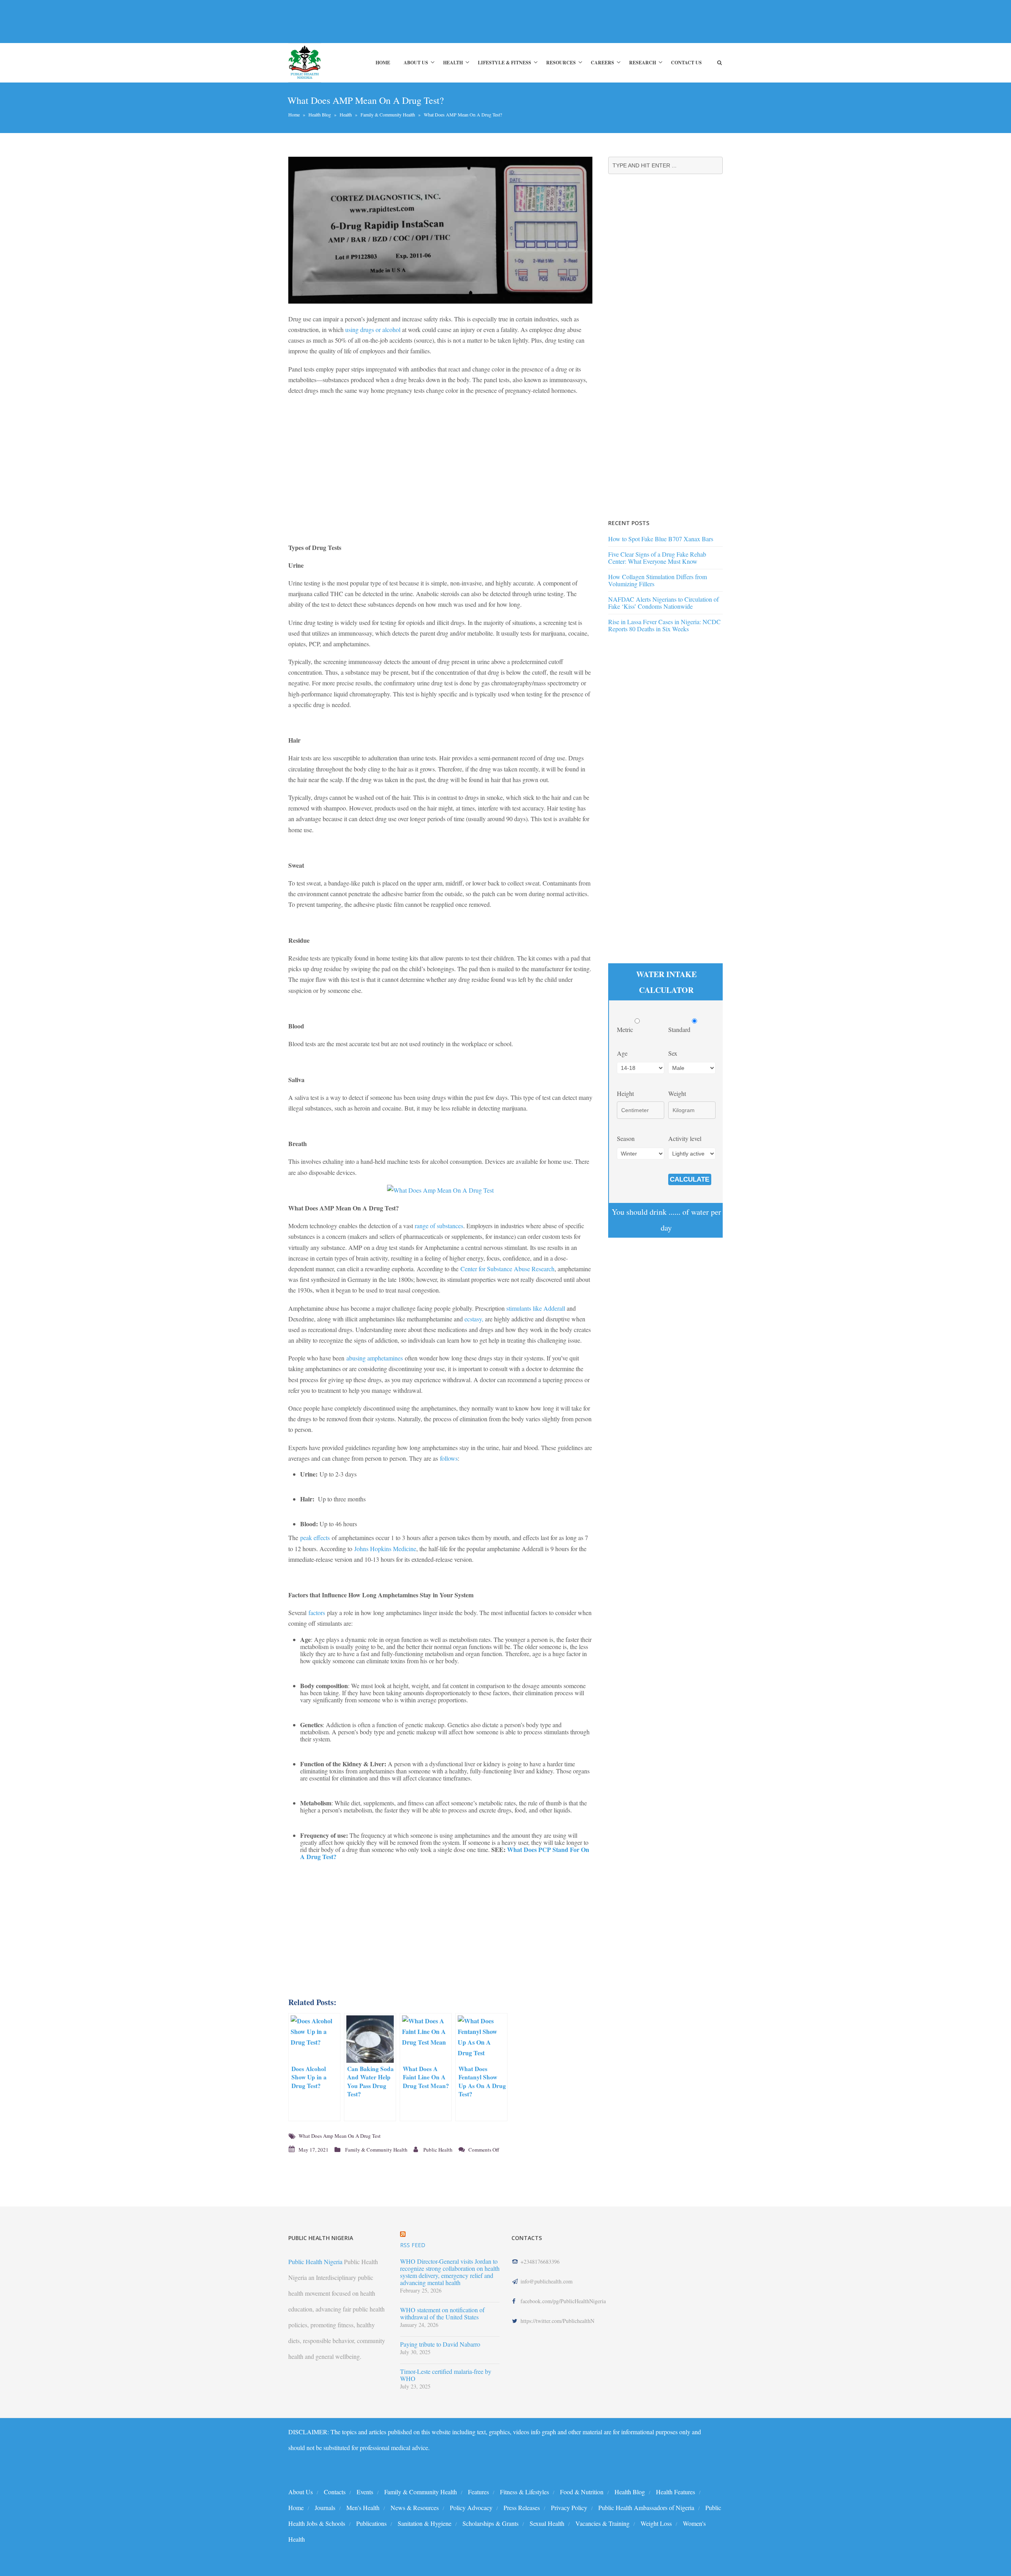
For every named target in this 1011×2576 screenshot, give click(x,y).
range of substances (439, 1226)
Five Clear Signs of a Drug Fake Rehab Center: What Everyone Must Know (657, 558)
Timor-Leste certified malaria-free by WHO (446, 2375)
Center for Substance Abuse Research (507, 1269)
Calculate (690, 1179)
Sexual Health (547, 2523)
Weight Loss (656, 2523)
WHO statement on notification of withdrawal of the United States (442, 2313)
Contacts (335, 2492)
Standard (680, 1029)
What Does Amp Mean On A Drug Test (340, 2136)
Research (643, 63)
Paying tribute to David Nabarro (440, 2344)
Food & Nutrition (582, 2492)
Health (453, 63)
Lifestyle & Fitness (505, 63)
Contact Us (686, 63)
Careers (602, 63)
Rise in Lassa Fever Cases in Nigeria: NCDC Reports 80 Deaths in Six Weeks (664, 625)
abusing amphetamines (375, 1358)
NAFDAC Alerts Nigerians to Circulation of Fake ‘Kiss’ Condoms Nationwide (663, 603)
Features (478, 2492)
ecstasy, (474, 1319)
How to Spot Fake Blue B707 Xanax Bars (661, 539)
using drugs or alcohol (373, 329)
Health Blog (320, 114)
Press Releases (522, 2508)
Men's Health (363, 2508)
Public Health (438, 2150)
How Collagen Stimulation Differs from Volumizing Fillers (658, 580)
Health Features (676, 2492)
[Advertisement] (432, 21)
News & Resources (415, 2508)
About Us (416, 63)
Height (625, 1093)
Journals (325, 2508)
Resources (561, 63)
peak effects (315, 1538)
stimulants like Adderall (535, 1308)
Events (365, 2492)
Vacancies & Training (602, 2523)
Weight (677, 1093)
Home (383, 63)
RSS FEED (413, 2245)
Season (626, 1138)
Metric (626, 1029)
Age (622, 1053)
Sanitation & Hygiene (425, 2523)
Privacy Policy (569, 2508)
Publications (371, 2523)
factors (317, 1613)
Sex (673, 1053)
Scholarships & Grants (490, 2523)
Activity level (685, 1138)
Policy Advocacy (471, 2508)
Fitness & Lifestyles (524, 2492)
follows (449, 1458)
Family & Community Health (388, 114)
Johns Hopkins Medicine (385, 1549)
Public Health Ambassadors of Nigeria (646, 2508)
